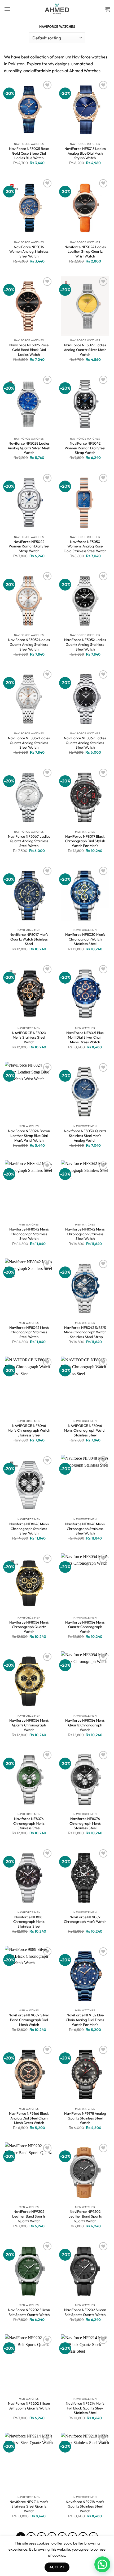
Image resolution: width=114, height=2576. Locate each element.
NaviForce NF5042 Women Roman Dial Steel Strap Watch (85, 448)
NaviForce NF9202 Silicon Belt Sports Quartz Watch (29, 2312)
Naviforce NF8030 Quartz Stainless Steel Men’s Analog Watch (85, 1136)
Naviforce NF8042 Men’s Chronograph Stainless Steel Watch (29, 1234)
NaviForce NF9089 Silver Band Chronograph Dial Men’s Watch (29, 2020)
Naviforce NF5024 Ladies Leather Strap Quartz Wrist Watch (85, 252)
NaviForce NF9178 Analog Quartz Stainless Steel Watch (85, 2118)
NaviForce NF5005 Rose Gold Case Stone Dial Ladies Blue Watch (29, 153)
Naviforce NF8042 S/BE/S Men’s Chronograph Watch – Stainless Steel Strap (85, 1332)
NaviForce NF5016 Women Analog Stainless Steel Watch (29, 252)
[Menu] (7, 9)
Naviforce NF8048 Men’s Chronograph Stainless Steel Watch (29, 1529)
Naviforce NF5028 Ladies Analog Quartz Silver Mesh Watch (29, 448)
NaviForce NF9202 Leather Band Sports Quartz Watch (29, 2216)
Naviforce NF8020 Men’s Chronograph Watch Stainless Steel (85, 939)
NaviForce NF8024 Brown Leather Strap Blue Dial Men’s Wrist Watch (29, 1136)
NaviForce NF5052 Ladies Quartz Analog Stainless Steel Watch (29, 644)
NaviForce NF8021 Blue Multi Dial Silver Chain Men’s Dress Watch (85, 1038)
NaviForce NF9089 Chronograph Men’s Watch (85, 1920)
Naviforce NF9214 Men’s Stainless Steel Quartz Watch (29, 2506)
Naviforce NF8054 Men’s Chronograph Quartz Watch (29, 1627)
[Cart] (107, 9)
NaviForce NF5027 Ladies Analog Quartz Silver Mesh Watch (85, 350)
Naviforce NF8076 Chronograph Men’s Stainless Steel (29, 1823)
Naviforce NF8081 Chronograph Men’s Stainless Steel (29, 1922)
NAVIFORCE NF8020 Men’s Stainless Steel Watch (29, 1038)
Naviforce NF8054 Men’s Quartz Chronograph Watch (85, 1627)
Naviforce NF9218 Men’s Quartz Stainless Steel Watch (85, 2506)
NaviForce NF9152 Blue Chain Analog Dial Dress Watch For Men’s (85, 2020)
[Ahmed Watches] (57, 9)
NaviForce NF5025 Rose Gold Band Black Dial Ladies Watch (29, 350)
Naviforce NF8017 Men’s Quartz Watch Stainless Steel (29, 939)
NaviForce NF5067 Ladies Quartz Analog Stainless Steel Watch (85, 743)
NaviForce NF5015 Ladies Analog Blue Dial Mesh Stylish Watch (85, 153)
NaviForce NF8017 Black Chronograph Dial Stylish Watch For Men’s (85, 841)
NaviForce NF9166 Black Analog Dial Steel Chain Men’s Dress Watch (29, 2118)
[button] (102, 2564)
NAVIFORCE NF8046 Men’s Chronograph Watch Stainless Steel (29, 1430)
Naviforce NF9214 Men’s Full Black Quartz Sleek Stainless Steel (85, 2408)
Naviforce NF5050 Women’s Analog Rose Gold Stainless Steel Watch (85, 546)
